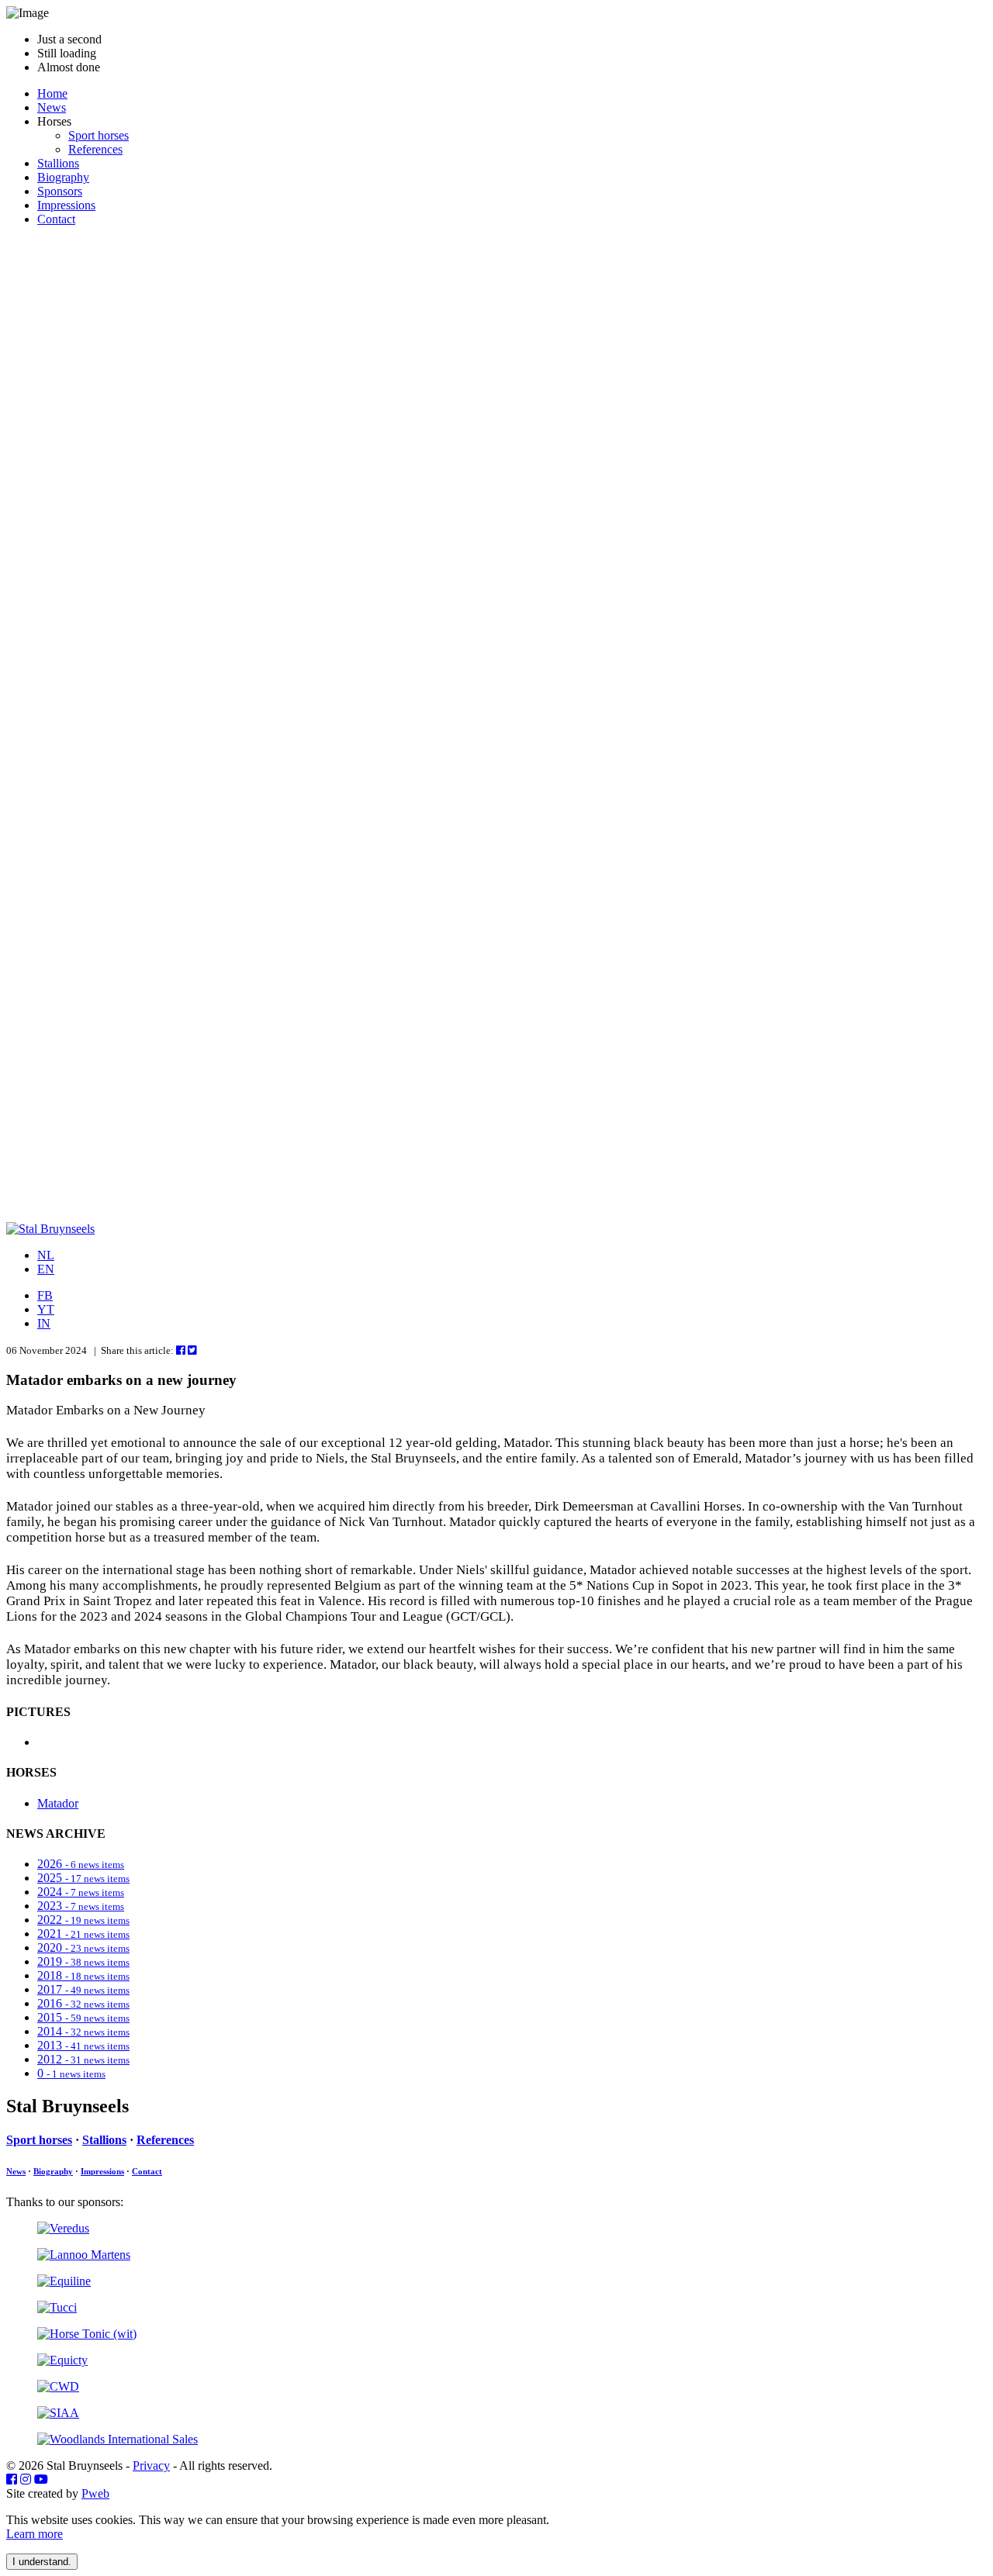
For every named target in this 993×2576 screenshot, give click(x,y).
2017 (83, 1989)
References (95, 149)
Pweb (95, 2493)
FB (45, 1295)
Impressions (66, 205)
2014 (83, 2031)
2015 (83, 2017)
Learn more (35, 2534)
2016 (83, 2003)
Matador (58, 1803)
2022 (83, 1920)
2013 (83, 2045)
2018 (83, 1975)
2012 (83, 2059)
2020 (83, 1948)
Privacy (151, 2466)
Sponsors (60, 191)
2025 (83, 1878)
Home (52, 93)
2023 (81, 1906)
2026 (81, 1864)
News (52, 107)
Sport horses (99, 135)
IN (44, 1323)
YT (46, 1309)
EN (46, 1269)
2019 (83, 1961)
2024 (81, 1892)
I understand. (42, 2562)
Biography (63, 177)
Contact (56, 219)
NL (46, 1255)
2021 (83, 1934)
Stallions (58, 163)
